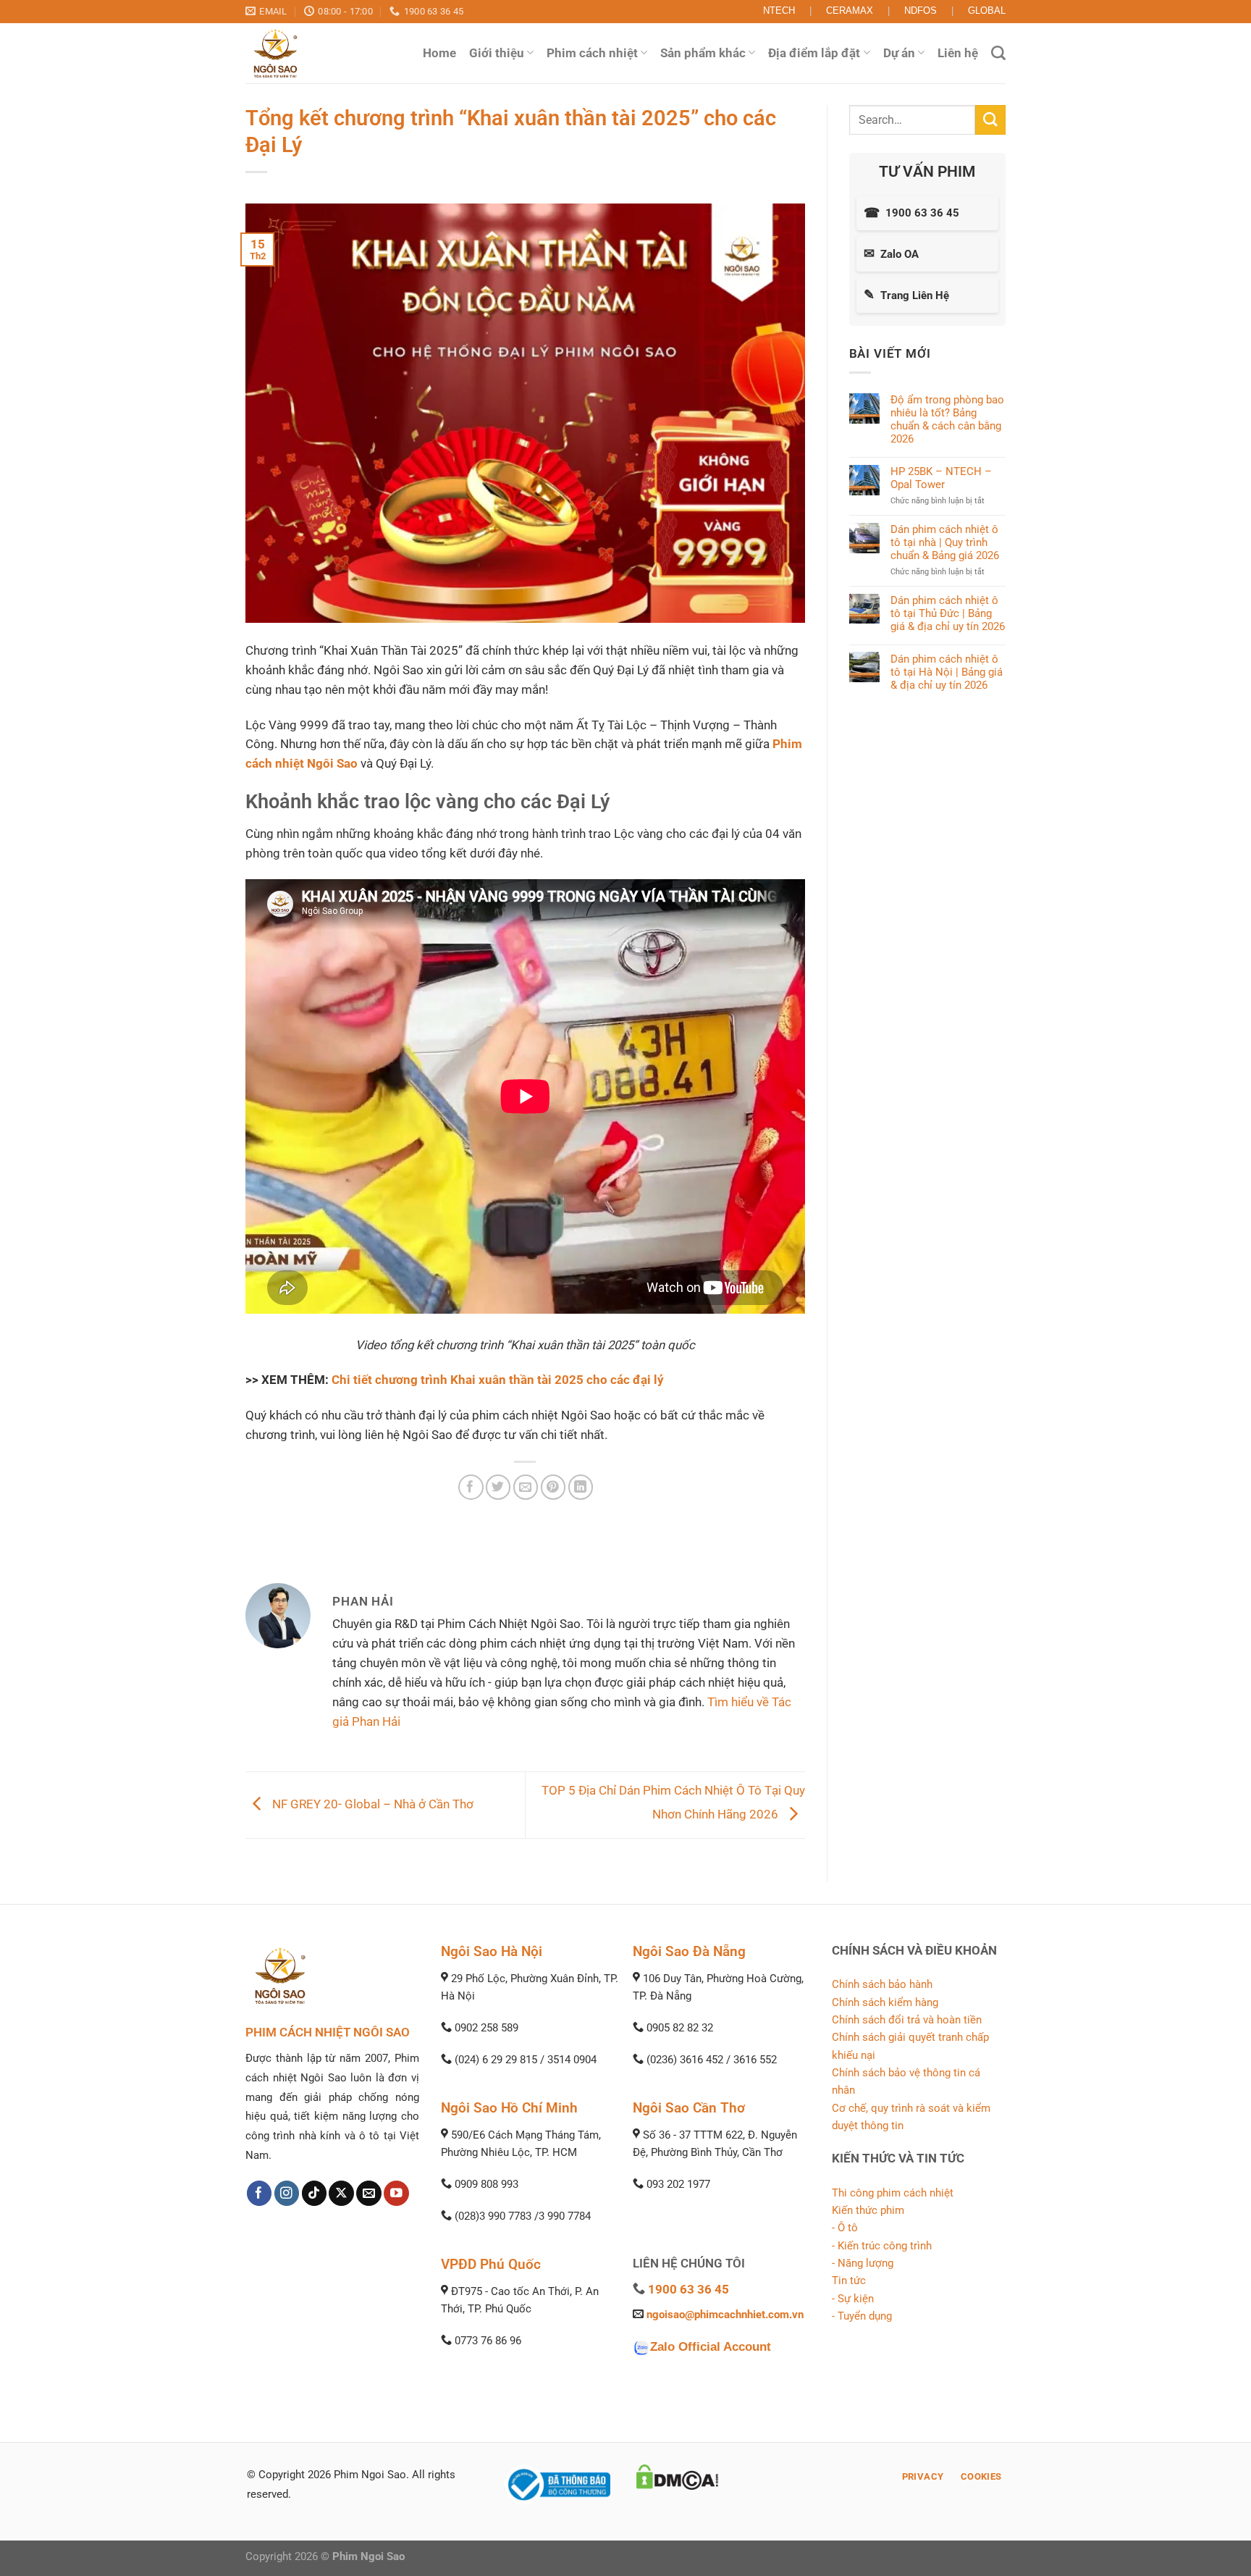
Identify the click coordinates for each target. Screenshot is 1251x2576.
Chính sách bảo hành (882, 1984)
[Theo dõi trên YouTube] (396, 2193)
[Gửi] (990, 120)
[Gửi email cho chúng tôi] (369, 2193)
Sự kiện (856, 2299)
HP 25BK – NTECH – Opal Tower (941, 478)
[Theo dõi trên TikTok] (315, 2193)
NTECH (779, 11)
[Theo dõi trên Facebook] (260, 2193)
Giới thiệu (497, 53)
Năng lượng (865, 2263)
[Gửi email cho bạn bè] (526, 1487)
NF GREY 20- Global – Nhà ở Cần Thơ (371, 1804)
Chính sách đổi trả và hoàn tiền (907, 2020)
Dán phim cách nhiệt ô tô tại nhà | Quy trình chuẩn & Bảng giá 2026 (945, 542)
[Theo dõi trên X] (341, 2193)
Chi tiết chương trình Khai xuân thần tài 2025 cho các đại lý (498, 1380)
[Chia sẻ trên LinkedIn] (581, 1487)
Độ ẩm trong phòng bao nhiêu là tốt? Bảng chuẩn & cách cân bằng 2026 (947, 419)
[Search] (998, 53)
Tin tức (849, 2281)
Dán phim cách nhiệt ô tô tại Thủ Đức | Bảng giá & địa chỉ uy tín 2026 (948, 613)
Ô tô (848, 2228)
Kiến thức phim (868, 2210)
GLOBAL (987, 11)
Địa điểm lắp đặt (814, 53)
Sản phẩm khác (703, 53)
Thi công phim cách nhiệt (893, 2193)
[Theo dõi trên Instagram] (287, 2193)
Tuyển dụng (865, 2316)
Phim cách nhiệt (592, 53)
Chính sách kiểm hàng (885, 2002)
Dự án (899, 53)
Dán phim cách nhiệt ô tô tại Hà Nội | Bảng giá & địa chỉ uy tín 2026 (947, 671)
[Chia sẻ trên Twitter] (498, 1487)
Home (439, 53)
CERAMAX (850, 11)
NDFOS (921, 11)
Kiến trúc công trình (885, 2246)
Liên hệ (958, 53)
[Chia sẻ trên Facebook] (471, 1487)
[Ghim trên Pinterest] (553, 1487)
